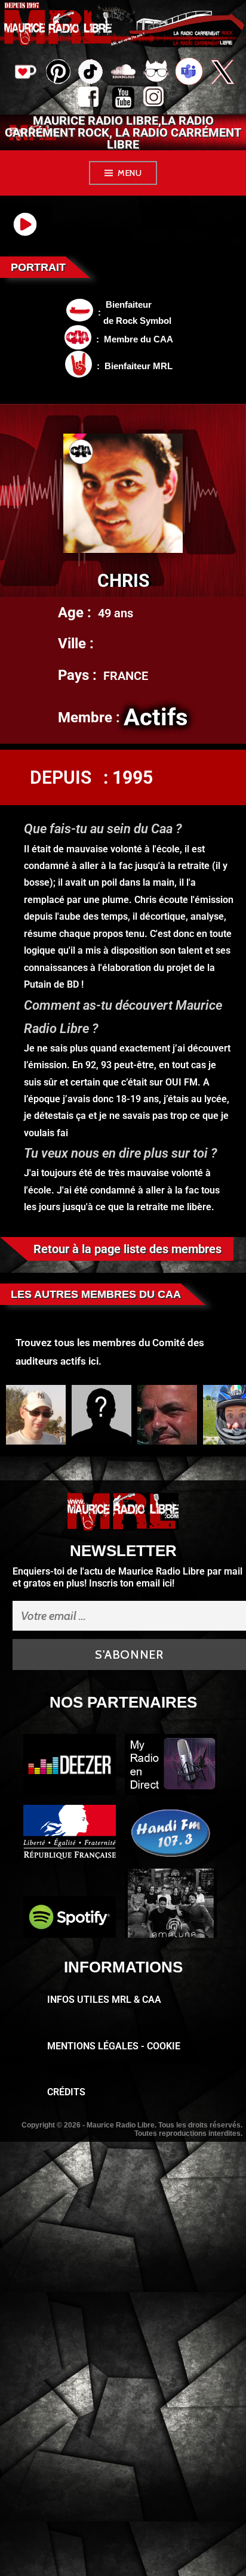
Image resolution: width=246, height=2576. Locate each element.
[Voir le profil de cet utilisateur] (36, 1415)
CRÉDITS (66, 2092)
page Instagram (156, 100)
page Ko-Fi (24, 73)
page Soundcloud (123, 73)
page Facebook (90, 100)
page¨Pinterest (58, 68)
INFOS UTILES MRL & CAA (104, 2000)
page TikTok (90, 73)
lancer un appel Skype (189, 73)
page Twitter (222, 73)
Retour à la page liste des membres (127, 1249)
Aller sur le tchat (156, 73)
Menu (130, 173)
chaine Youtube (123, 100)
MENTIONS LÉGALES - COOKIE (114, 2046)
